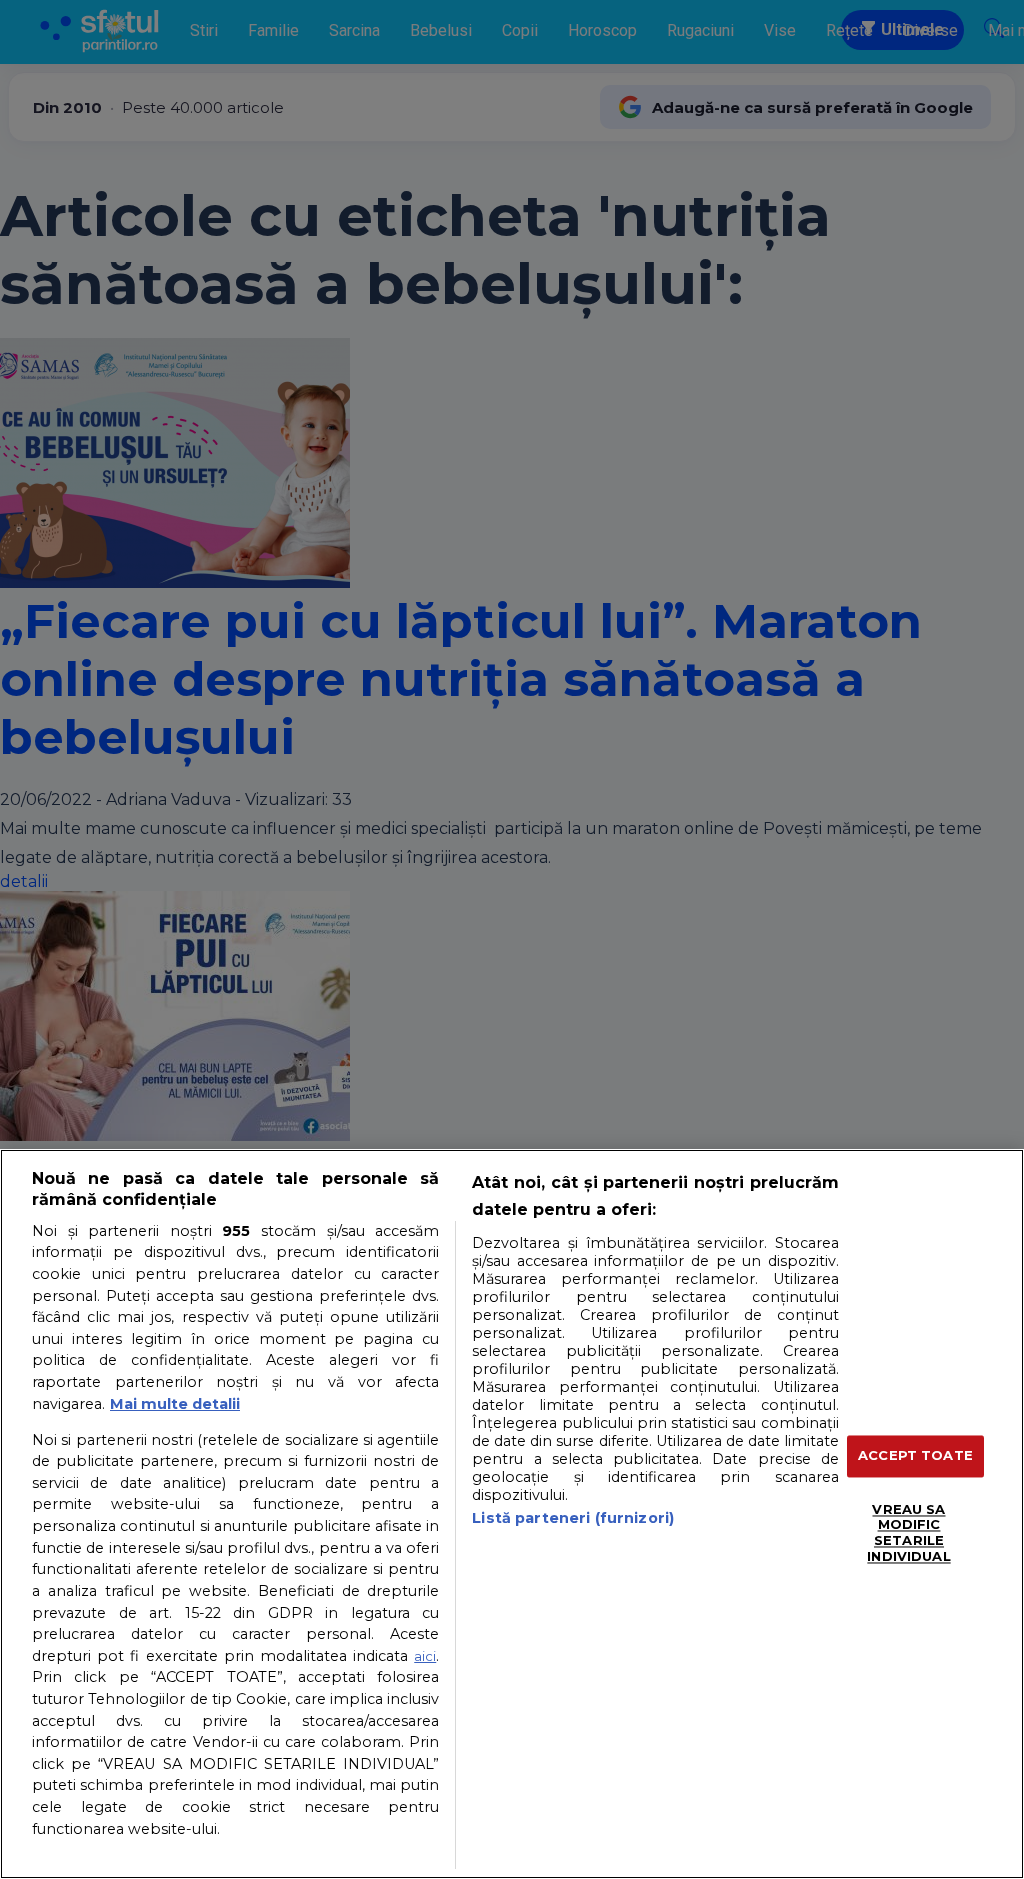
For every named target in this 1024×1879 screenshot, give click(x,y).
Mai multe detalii (175, 1404)
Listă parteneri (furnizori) (573, 1518)
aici (425, 1656)
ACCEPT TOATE (915, 1456)
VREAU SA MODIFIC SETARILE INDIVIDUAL (908, 1532)
